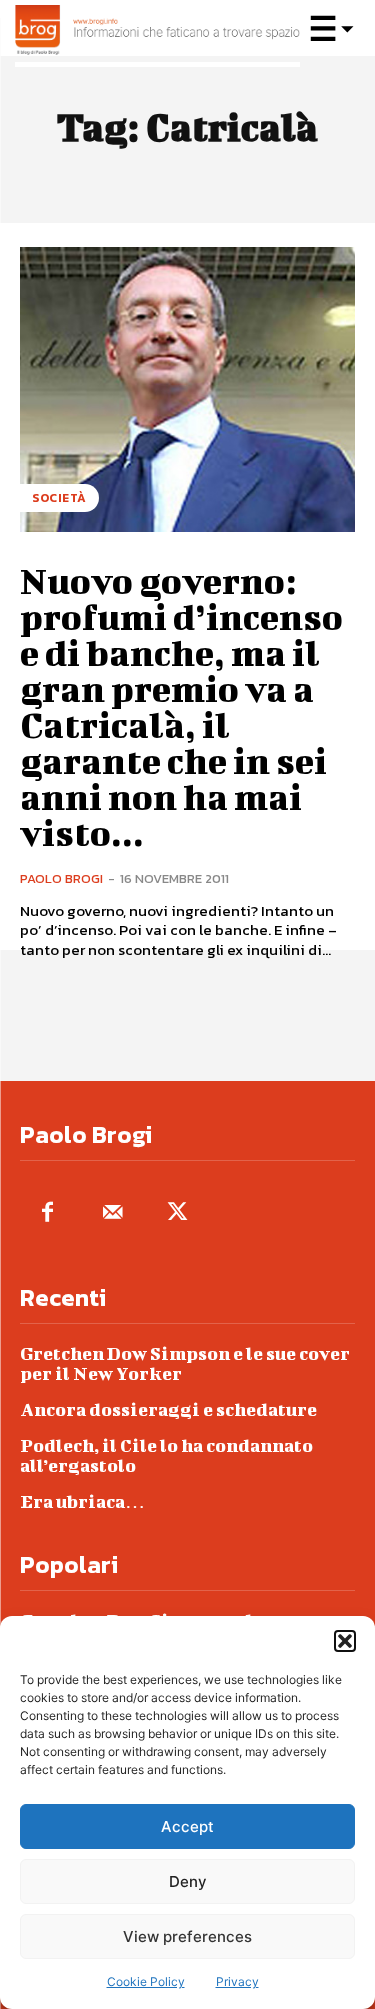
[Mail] (112, 1213)
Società (59, 498)
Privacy (237, 1981)
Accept (187, 1826)
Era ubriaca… (82, 1501)
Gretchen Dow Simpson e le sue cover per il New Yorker (185, 1363)
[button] (345, 1641)
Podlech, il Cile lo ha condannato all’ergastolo (166, 1455)
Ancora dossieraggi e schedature (168, 1409)
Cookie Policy (146, 1981)
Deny (188, 1881)
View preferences (187, 1936)
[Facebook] (47, 1213)
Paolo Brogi (61, 878)
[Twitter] (177, 1213)
